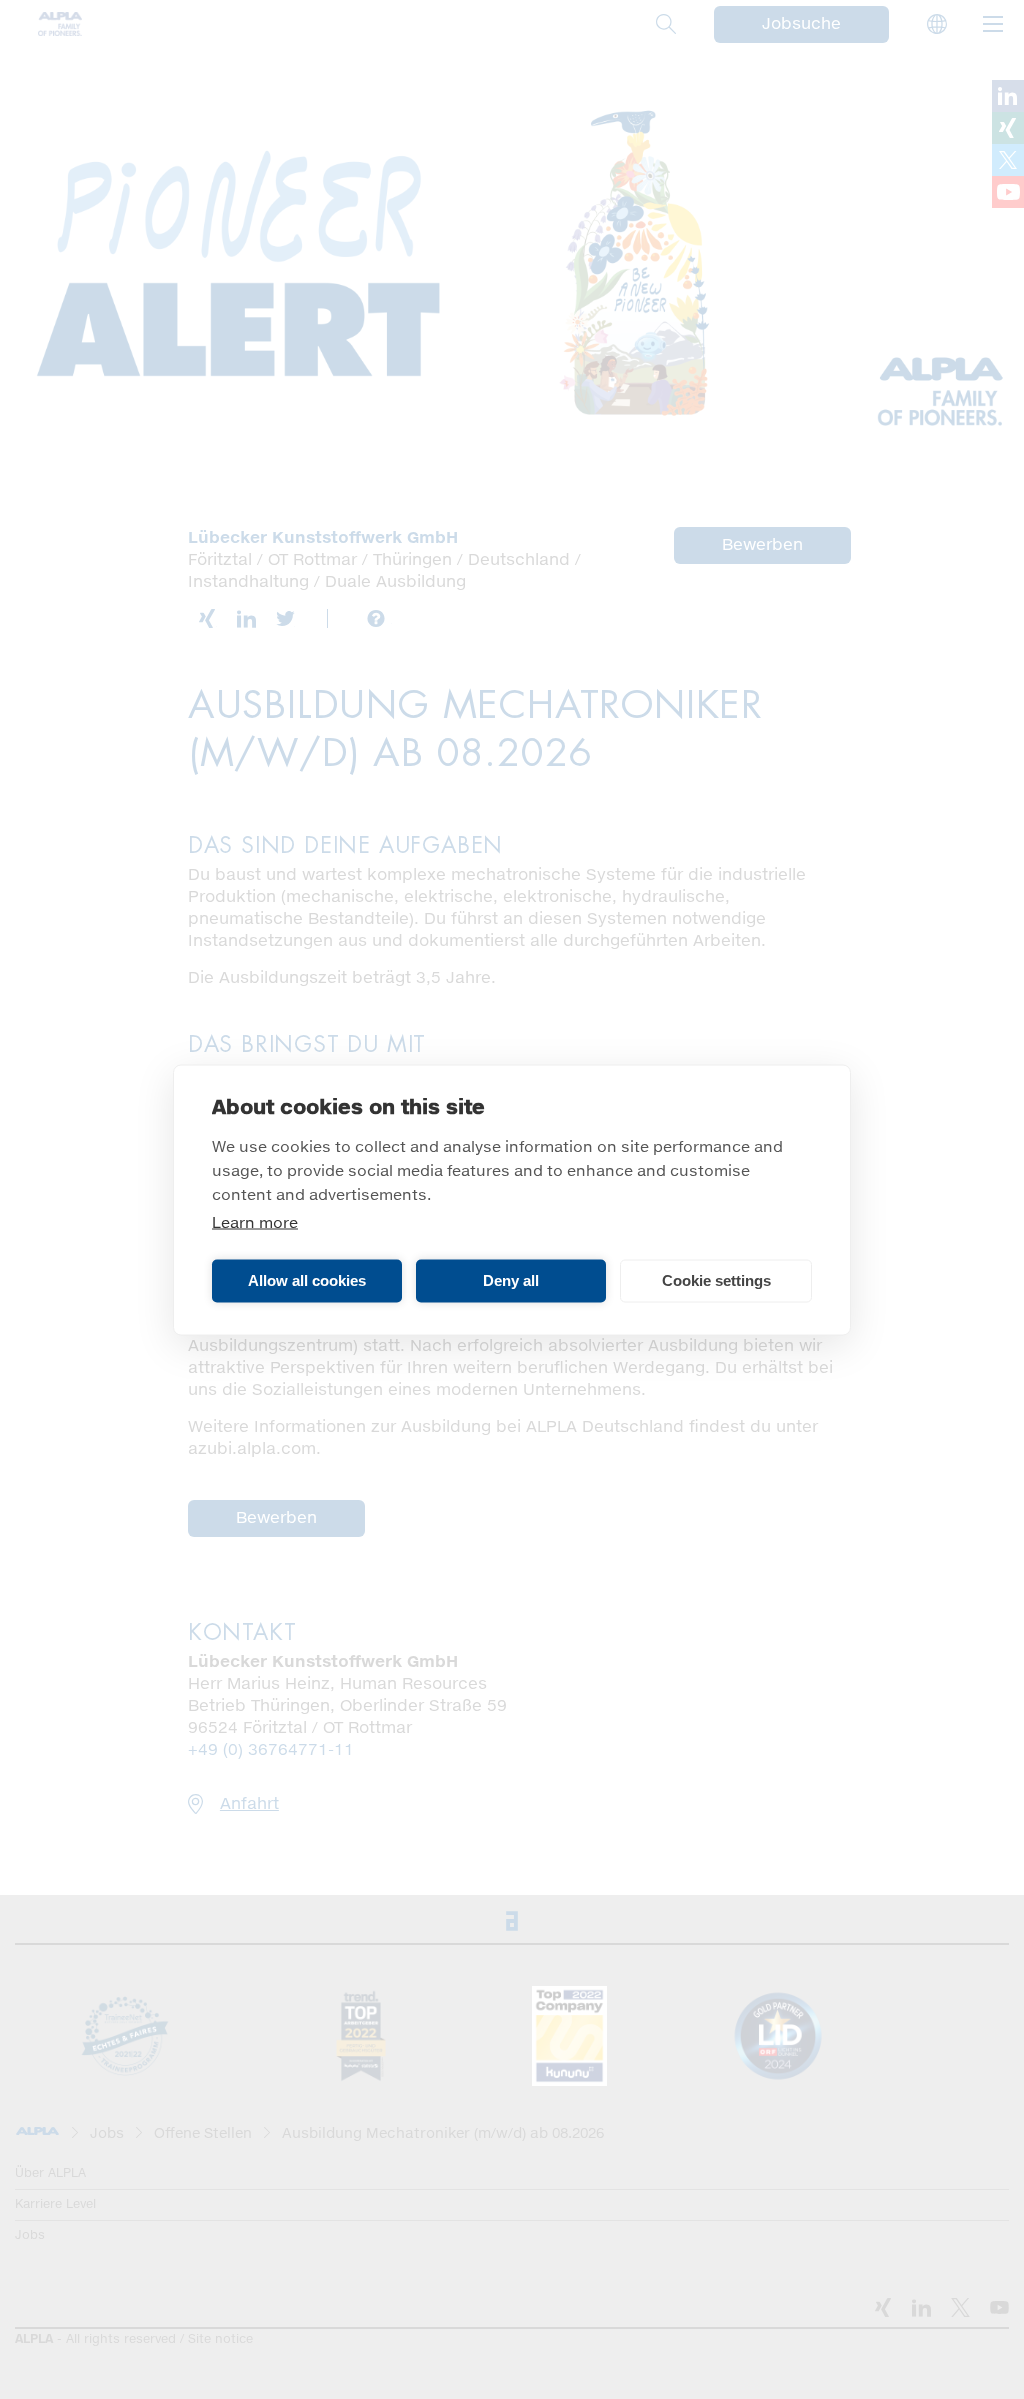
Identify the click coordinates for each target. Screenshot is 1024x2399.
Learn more (255, 1222)
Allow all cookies (307, 1280)
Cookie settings (716, 1280)
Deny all (511, 1280)
